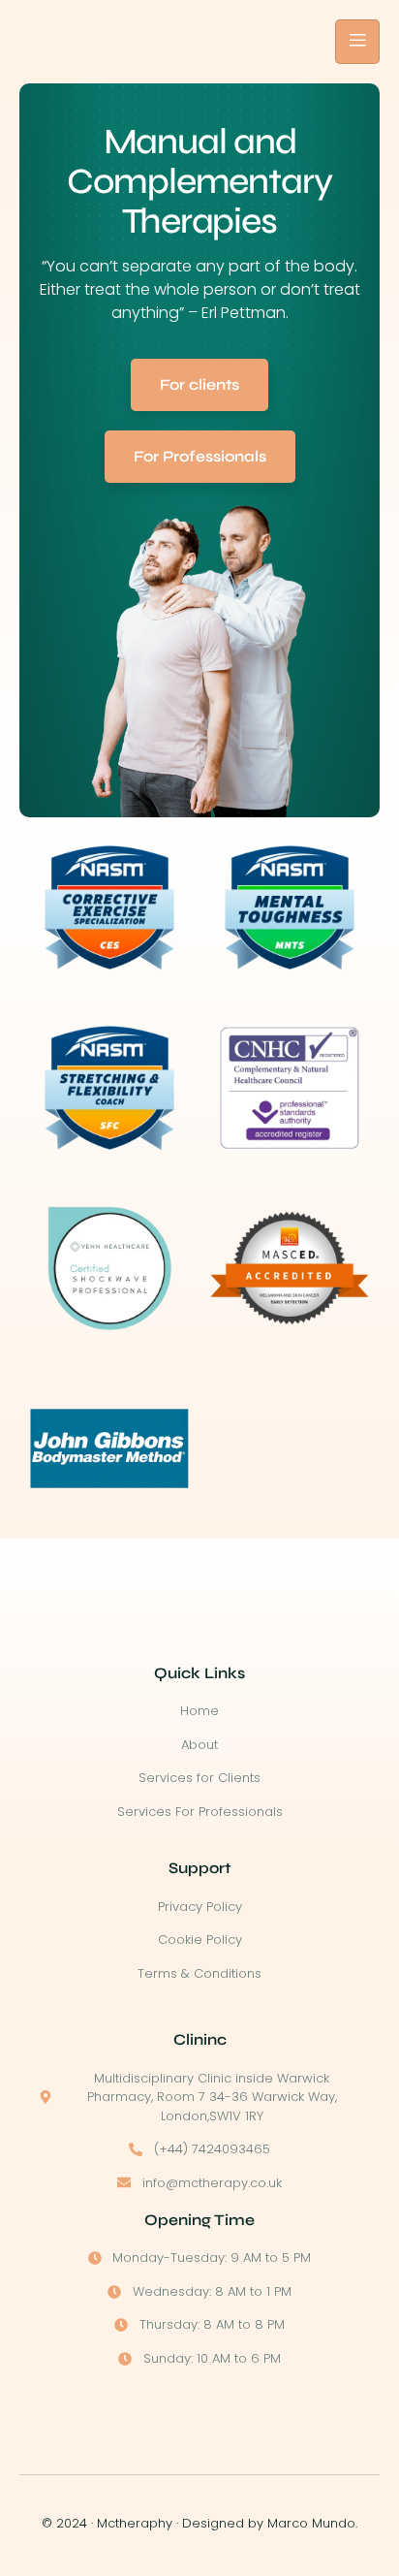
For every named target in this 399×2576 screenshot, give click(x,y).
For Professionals (200, 456)
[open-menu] (357, 42)
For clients (199, 384)
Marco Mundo (311, 2523)
